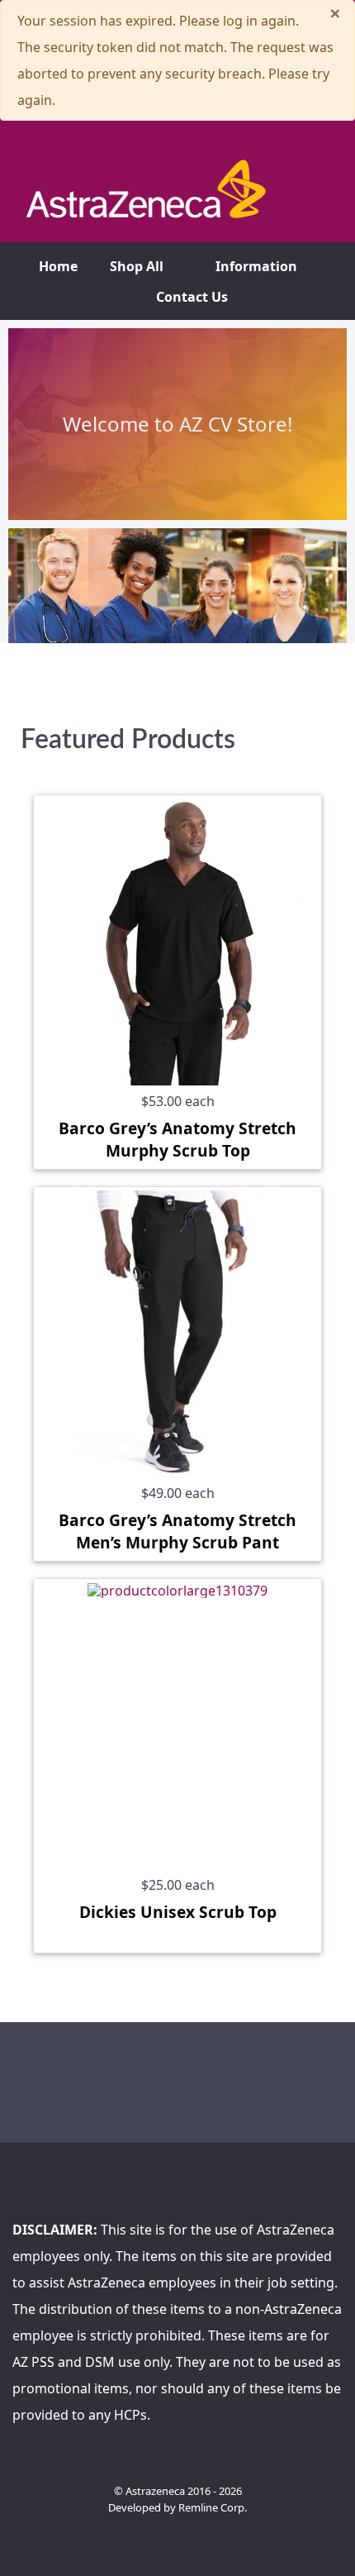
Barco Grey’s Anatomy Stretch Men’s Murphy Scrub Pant (177, 1531)
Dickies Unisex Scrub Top (178, 1912)
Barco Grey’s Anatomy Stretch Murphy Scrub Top (177, 1139)
